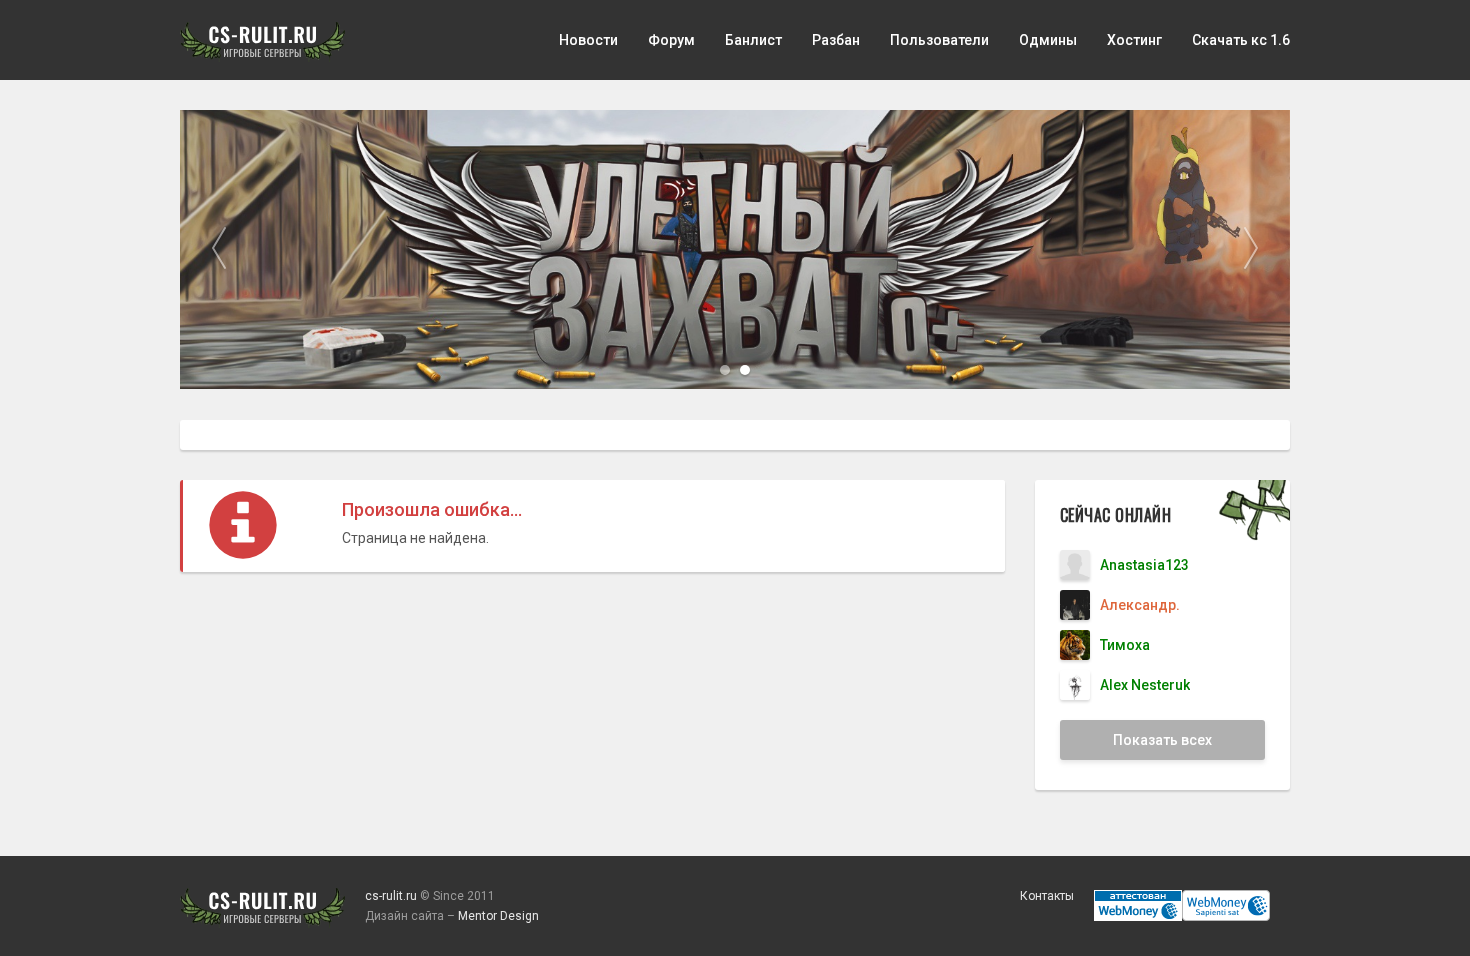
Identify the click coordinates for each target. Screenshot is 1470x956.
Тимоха (1125, 645)
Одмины (1048, 40)
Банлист (753, 40)
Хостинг (1134, 40)
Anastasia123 (1144, 565)
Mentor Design (498, 916)
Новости (588, 40)
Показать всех (1162, 740)
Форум (671, 40)
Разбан (836, 40)
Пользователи (939, 40)
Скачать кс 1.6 (1241, 40)
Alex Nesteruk (1145, 685)
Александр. (1140, 605)
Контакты (1047, 896)
